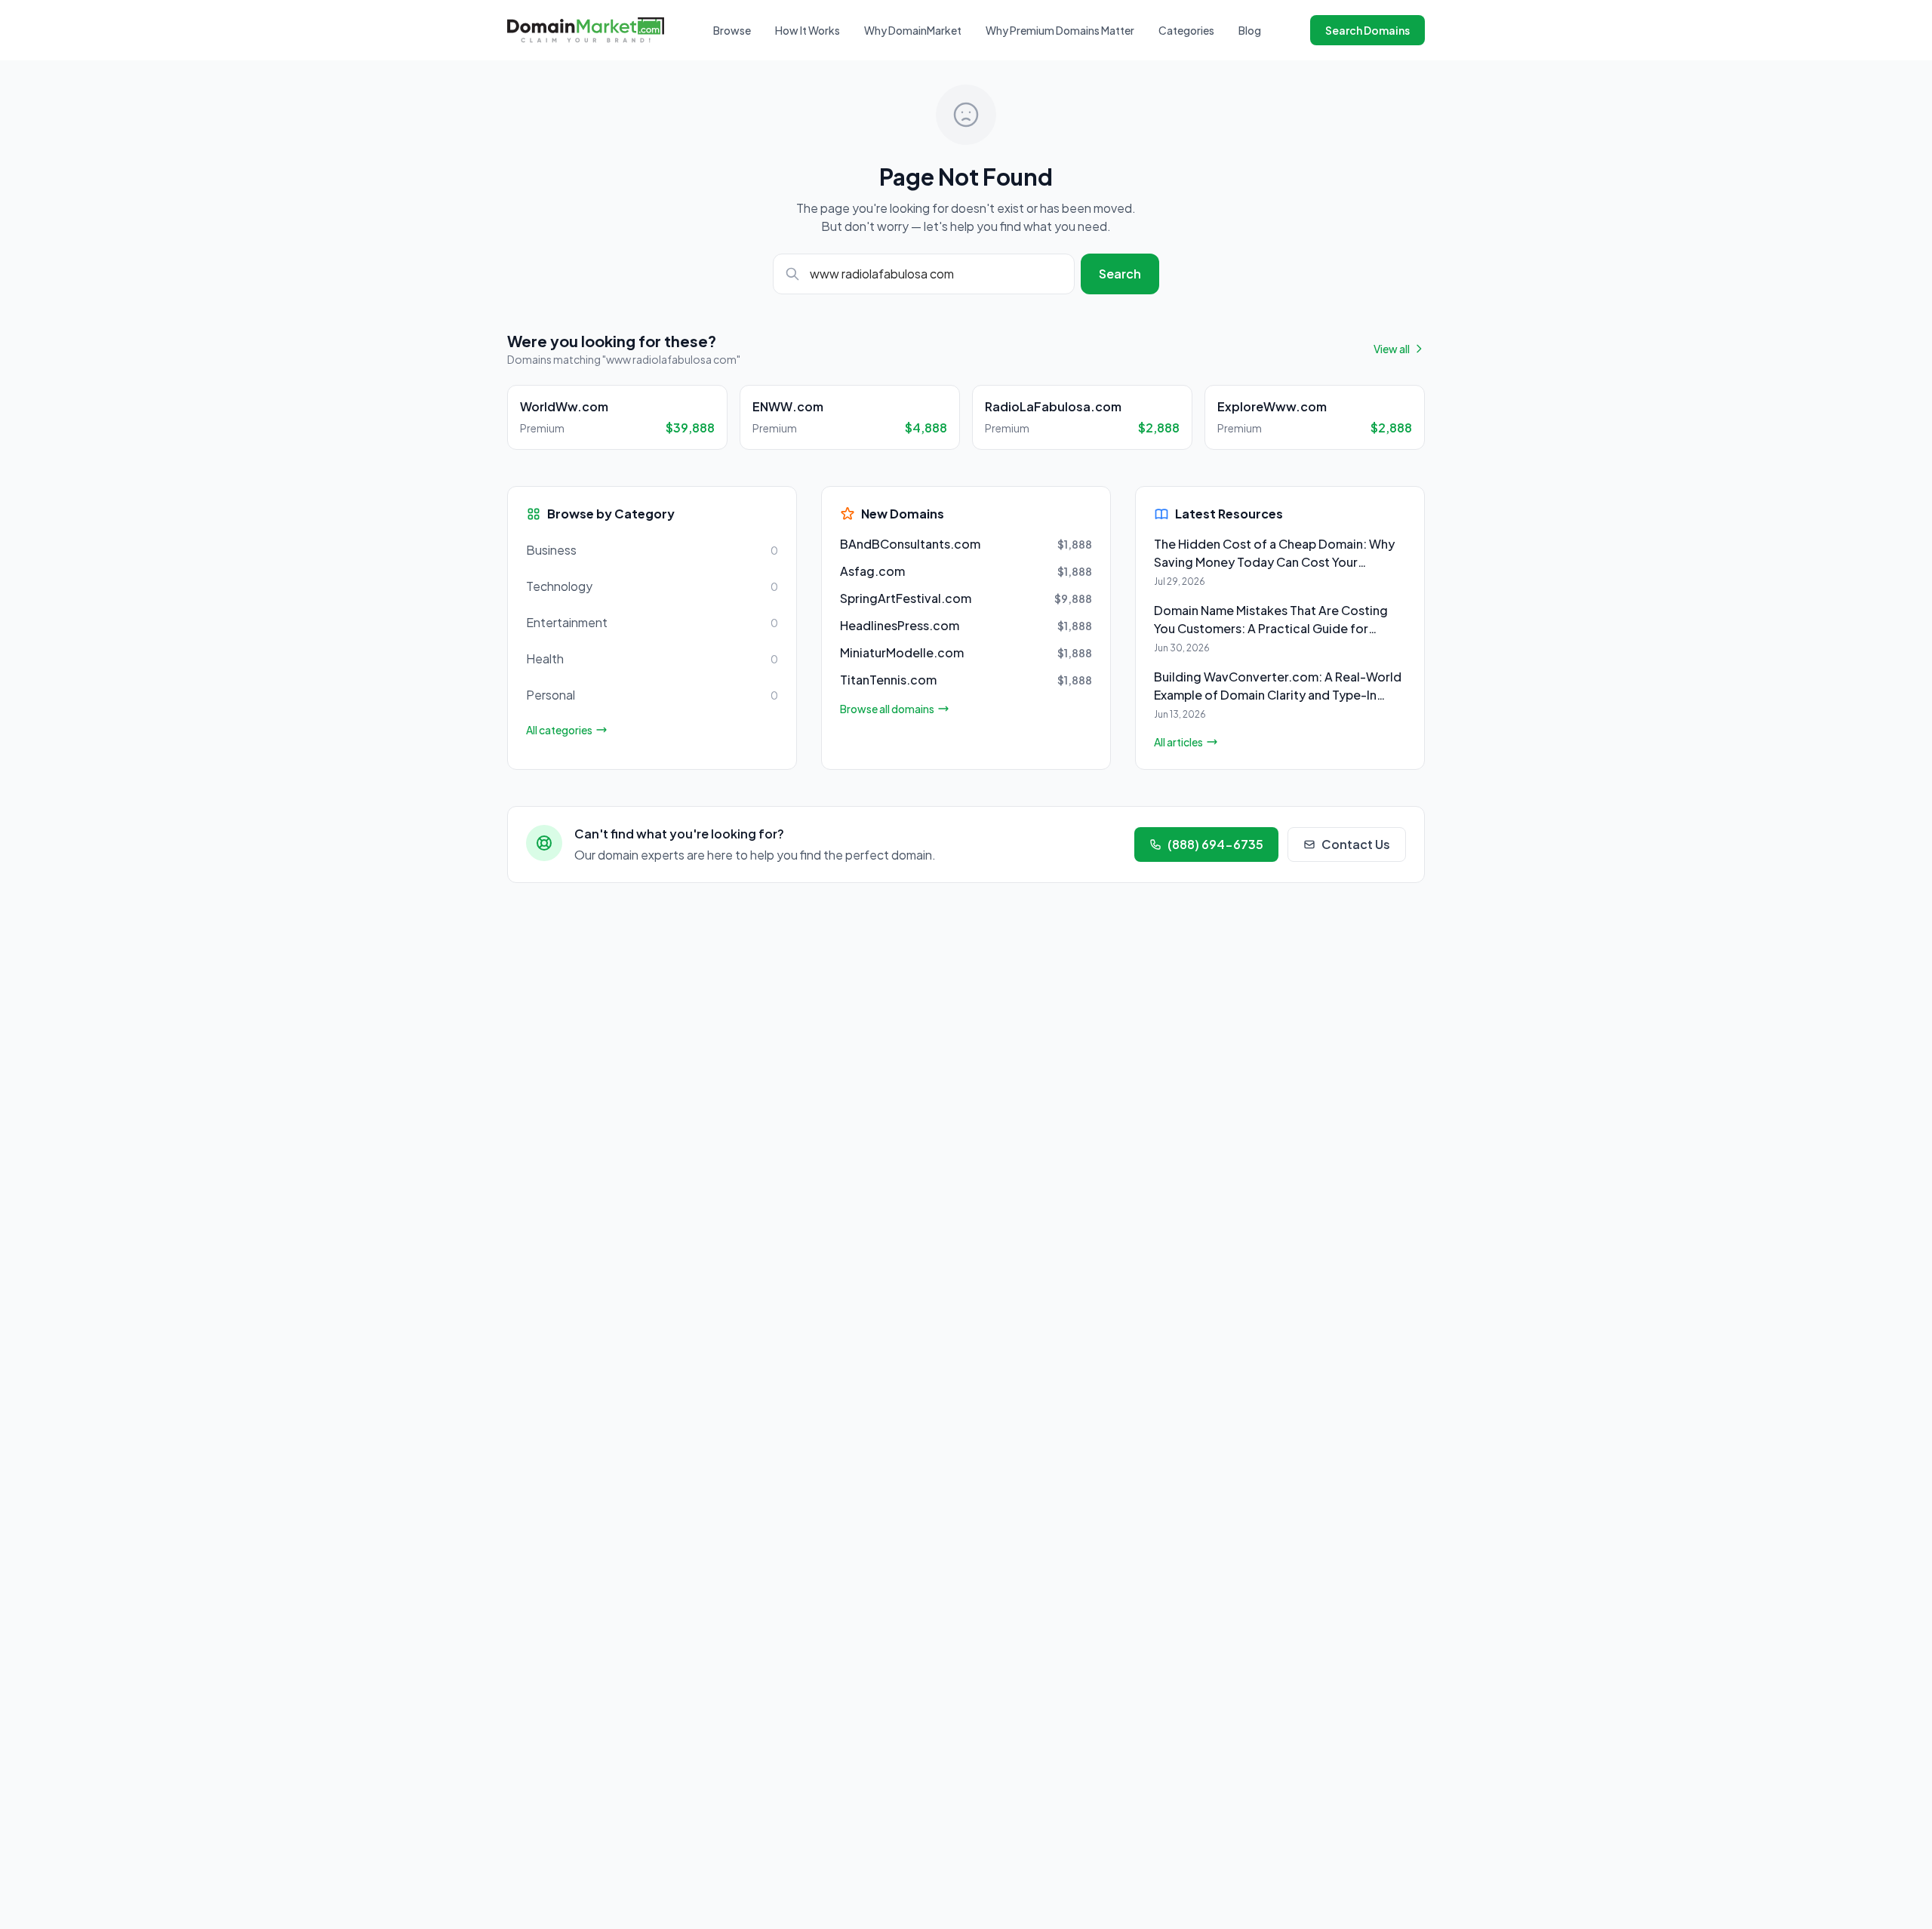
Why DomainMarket (913, 30)
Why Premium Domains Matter (1060, 30)
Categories (1186, 30)
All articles (1178, 742)
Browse (732, 30)
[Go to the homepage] (586, 30)
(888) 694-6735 (1215, 844)
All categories (559, 730)
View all (1392, 349)
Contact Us (1356, 844)
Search (1120, 274)
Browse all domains (887, 709)
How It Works (808, 30)
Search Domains (1367, 30)
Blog (1250, 30)
